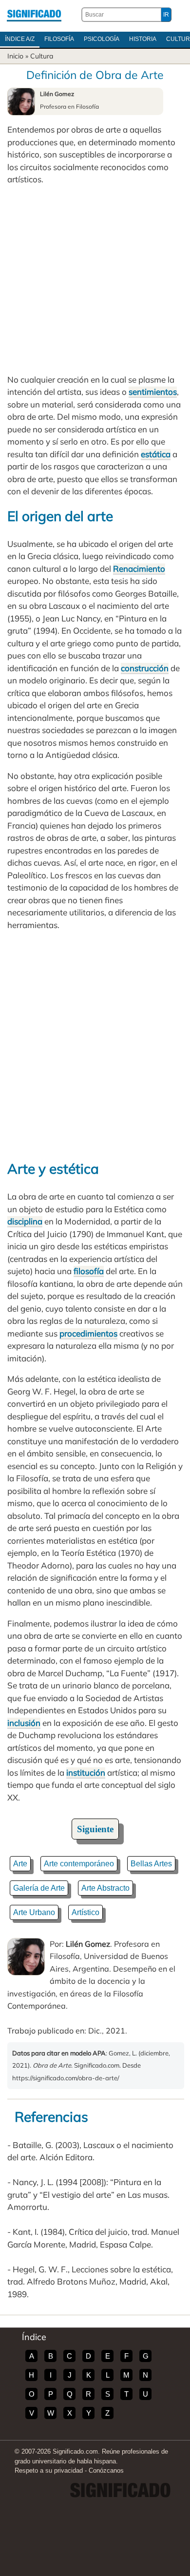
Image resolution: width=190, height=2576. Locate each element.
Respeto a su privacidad (49, 2470)
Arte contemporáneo (79, 1864)
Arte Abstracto (105, 1888)
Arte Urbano (34, 1912)
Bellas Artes (151, 1864)
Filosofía (59, 39)
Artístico (85, 1912)
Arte (20, 1864)
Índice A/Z (20, 39)
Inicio (15, 56)
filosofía (89, 1271)
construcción (145, 668)
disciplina (25, 1221)
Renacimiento (139, 569)
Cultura (42, 56)
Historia (143, 39)
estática (156, 454)
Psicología (102, 39)
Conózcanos (106, 2470)
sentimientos (153, 392)
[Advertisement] (95, 280)
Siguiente (95, 1829)
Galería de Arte (39, 1888)
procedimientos (88, 1333)
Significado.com (34, 15)
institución (86, 1772)
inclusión (24, 1723)
